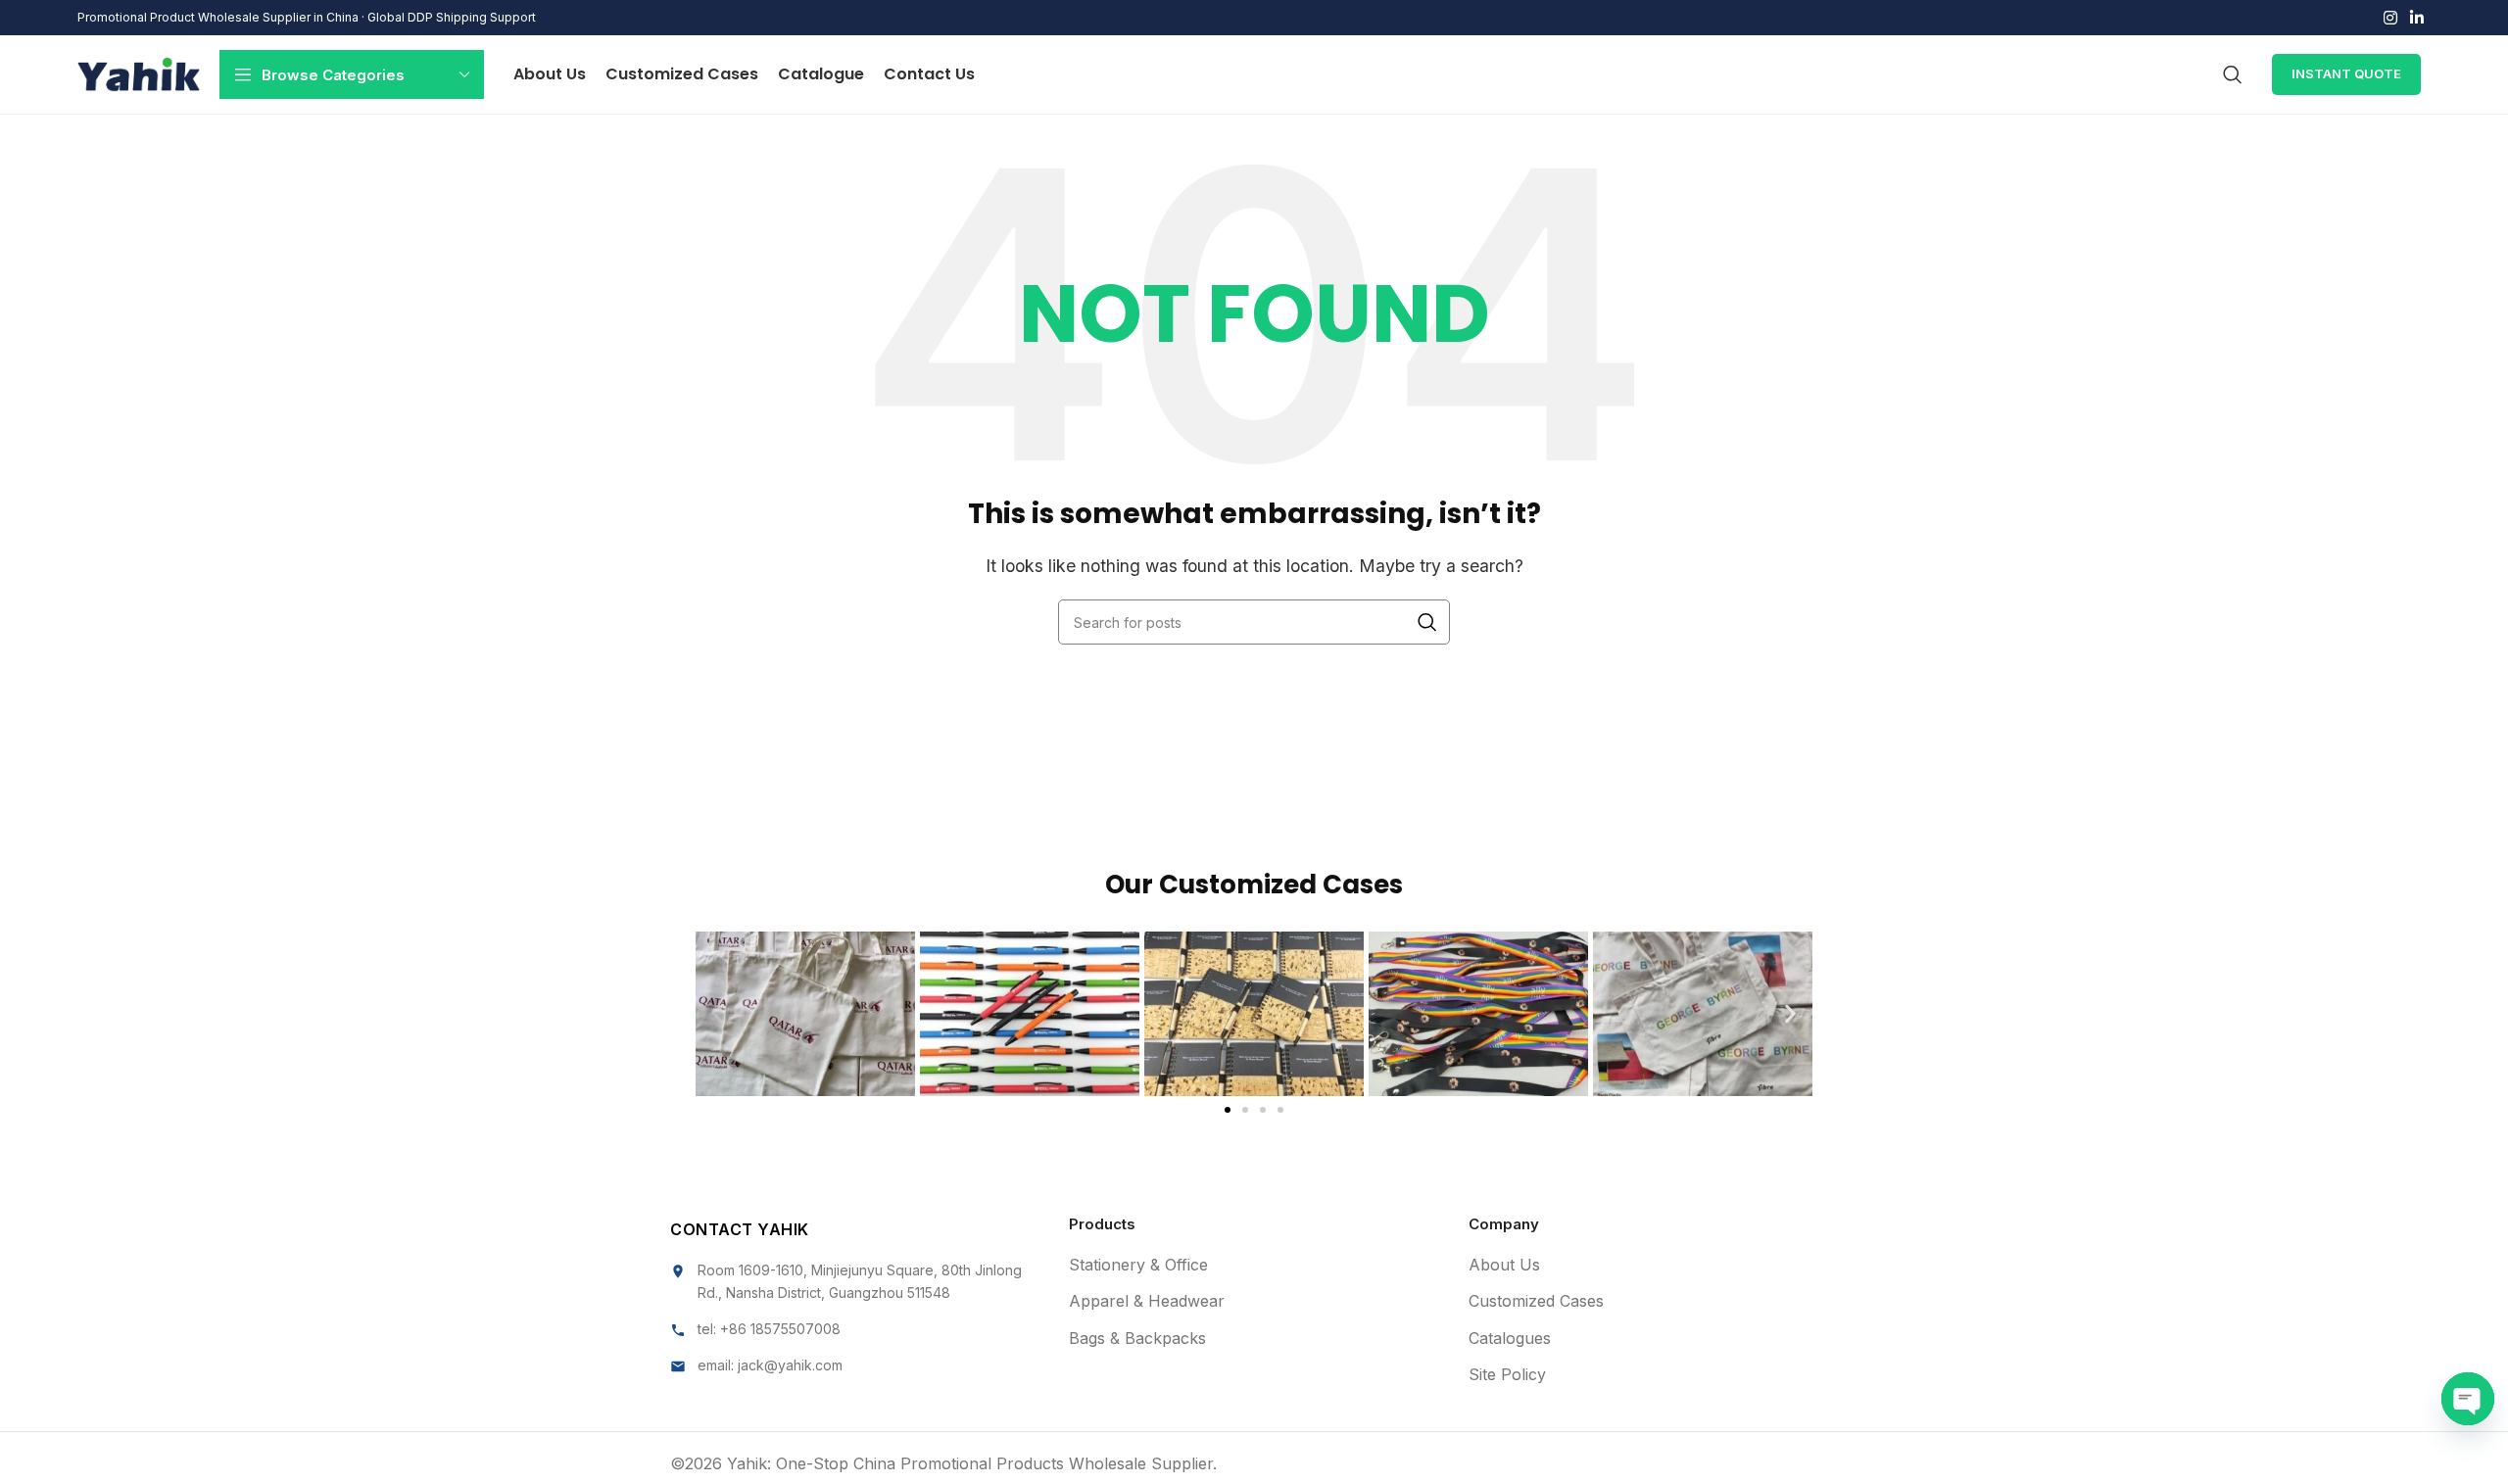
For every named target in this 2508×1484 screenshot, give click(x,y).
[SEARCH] (1427, 622)
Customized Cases (1536, 1301)
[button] (718, 1013)
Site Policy (1507, 1374)
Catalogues (1510, 1338)
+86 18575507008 (780, 1329)
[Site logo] (139, 72)
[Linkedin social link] (2417, 18)
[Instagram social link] (2390, 18)
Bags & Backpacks (1137, 1338)
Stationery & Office (1138, 1265)
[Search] (2233, 74)
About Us (1504, 1265)
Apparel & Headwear (1147, 1301)
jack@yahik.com (790, 1365)
